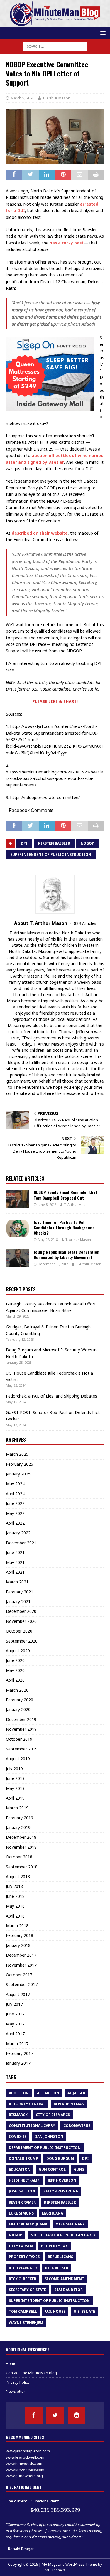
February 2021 (20, 1592)
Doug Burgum (60, 2159)
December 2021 (21, 1543)
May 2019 (15, 1788)
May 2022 (15, 1513)
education (20, 2169)
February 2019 (20, 1818)
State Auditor (68, 2290)
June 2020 (15, 1660)
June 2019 (15, 1778)
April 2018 (15, 1916)
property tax (54, 2246)
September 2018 (22, 1867)
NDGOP (87, 843)
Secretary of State (27, 2290)
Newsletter (16, 2391)
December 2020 (21, 1611)
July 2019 (14, 1769)
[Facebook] (34, 2415)
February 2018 (20, 1935)
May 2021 (15, 1562)
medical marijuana (28, 2224)
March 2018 (17, 1926)
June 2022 (15, 1503)
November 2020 (21, 1621)
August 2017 (18, 1994)
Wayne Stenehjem (26, 2323)
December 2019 (21, 1719)
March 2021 (17, 1582)
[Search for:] (55, 46)
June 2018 (15, 1896)
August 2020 (18, 1651)
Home (11, 2363)
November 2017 (21, 1965)
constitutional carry (32, 2126)
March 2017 (17, 2044)
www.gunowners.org (24, 2476)
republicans (60, 2257)
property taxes (24, 2257)
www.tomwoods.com (24, 2463)
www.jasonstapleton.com (28, 2451)
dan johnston (49, 2136)
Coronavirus (77, 2126)
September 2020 (22, 1641)
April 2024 (15, 1494)
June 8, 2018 (47, 1204)
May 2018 (15, 1906)
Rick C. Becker (23, 2279)
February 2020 (20, 1700)
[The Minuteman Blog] (55, 23)
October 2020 (19, 1631)
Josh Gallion (22, 2191)
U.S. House (55, 2311)
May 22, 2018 (48, 1239)
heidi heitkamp (24, 2180)
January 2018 (18, 1945)
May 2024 (15, 1484)
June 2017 (15, 2014)
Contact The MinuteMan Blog (31, 2373)
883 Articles (85, 923)
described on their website (40, 533)
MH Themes (55, 2570)
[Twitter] (55, 2415)
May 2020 (15, 1670)
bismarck (18, 2115)
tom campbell (23, 2311)
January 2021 (18, 1602)
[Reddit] (77, 2415)
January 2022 (18, 1533)
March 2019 (17, 1808)
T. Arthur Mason (56, 98)
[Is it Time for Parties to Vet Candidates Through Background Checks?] (18, 1228)
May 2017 (15, 2024)
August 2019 (18, 1759)
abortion (19, 2093)
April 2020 (15, 1680)
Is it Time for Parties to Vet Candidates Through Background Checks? (64, 1227)
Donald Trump (23, 2159)
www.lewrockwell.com (25, 2457)
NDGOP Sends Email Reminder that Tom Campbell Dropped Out (65, 1195)
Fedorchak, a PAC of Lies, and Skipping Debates (51, 1396)
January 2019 (18, 1827)
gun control (52, 2169)
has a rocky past (67, 243)
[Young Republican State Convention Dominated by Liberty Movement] (18, 1258)
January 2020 (18, 1709)
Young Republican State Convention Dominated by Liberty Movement (67, 1254)
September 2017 (22, 1984)
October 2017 (19, 1975)
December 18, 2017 (53, 1264)
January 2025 (18, 1474)
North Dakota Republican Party (63, 2235)
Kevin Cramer (22, 2202)
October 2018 (19, 1857)
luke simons (21, 2213)
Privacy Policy (18, 2382)
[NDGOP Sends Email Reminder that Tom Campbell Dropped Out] (18, 1198)
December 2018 (21, 1837)
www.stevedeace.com (25, 2470)
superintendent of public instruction (51, 855)
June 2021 (15, 1552)
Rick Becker (57, 2268)
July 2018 (14, 1886)
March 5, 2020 (22, 98)
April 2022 (15, 1523)
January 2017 (18, 2063)
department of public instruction (45, 2148)
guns (79, 2169)
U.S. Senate (84, 2311)
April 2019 (15, 1798)
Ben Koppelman (69, 2104)
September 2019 (22, 1749)
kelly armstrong (61, 2191)
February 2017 (20, 2053)
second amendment (64, 2279)
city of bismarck (53, 2115)
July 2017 (14, 2004)
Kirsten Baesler (54, 843)
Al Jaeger (76, 2093)
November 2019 (21, 1729)
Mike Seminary (70, 2224)
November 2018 (21, 1847)
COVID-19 (18, 2136)
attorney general (27, 2104)
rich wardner (23, 2268)
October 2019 (19, 1739)
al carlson (48, 2093)
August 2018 (18, 1876)
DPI (24, 843)
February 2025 (20, 1464)
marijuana (53, 2213)
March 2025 (17, 1454)
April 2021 (15, 1572)
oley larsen (21, 2246)
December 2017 (21, 1955)
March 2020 (17, 1690)
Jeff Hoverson (62, 2180)
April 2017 (15, 2034)
